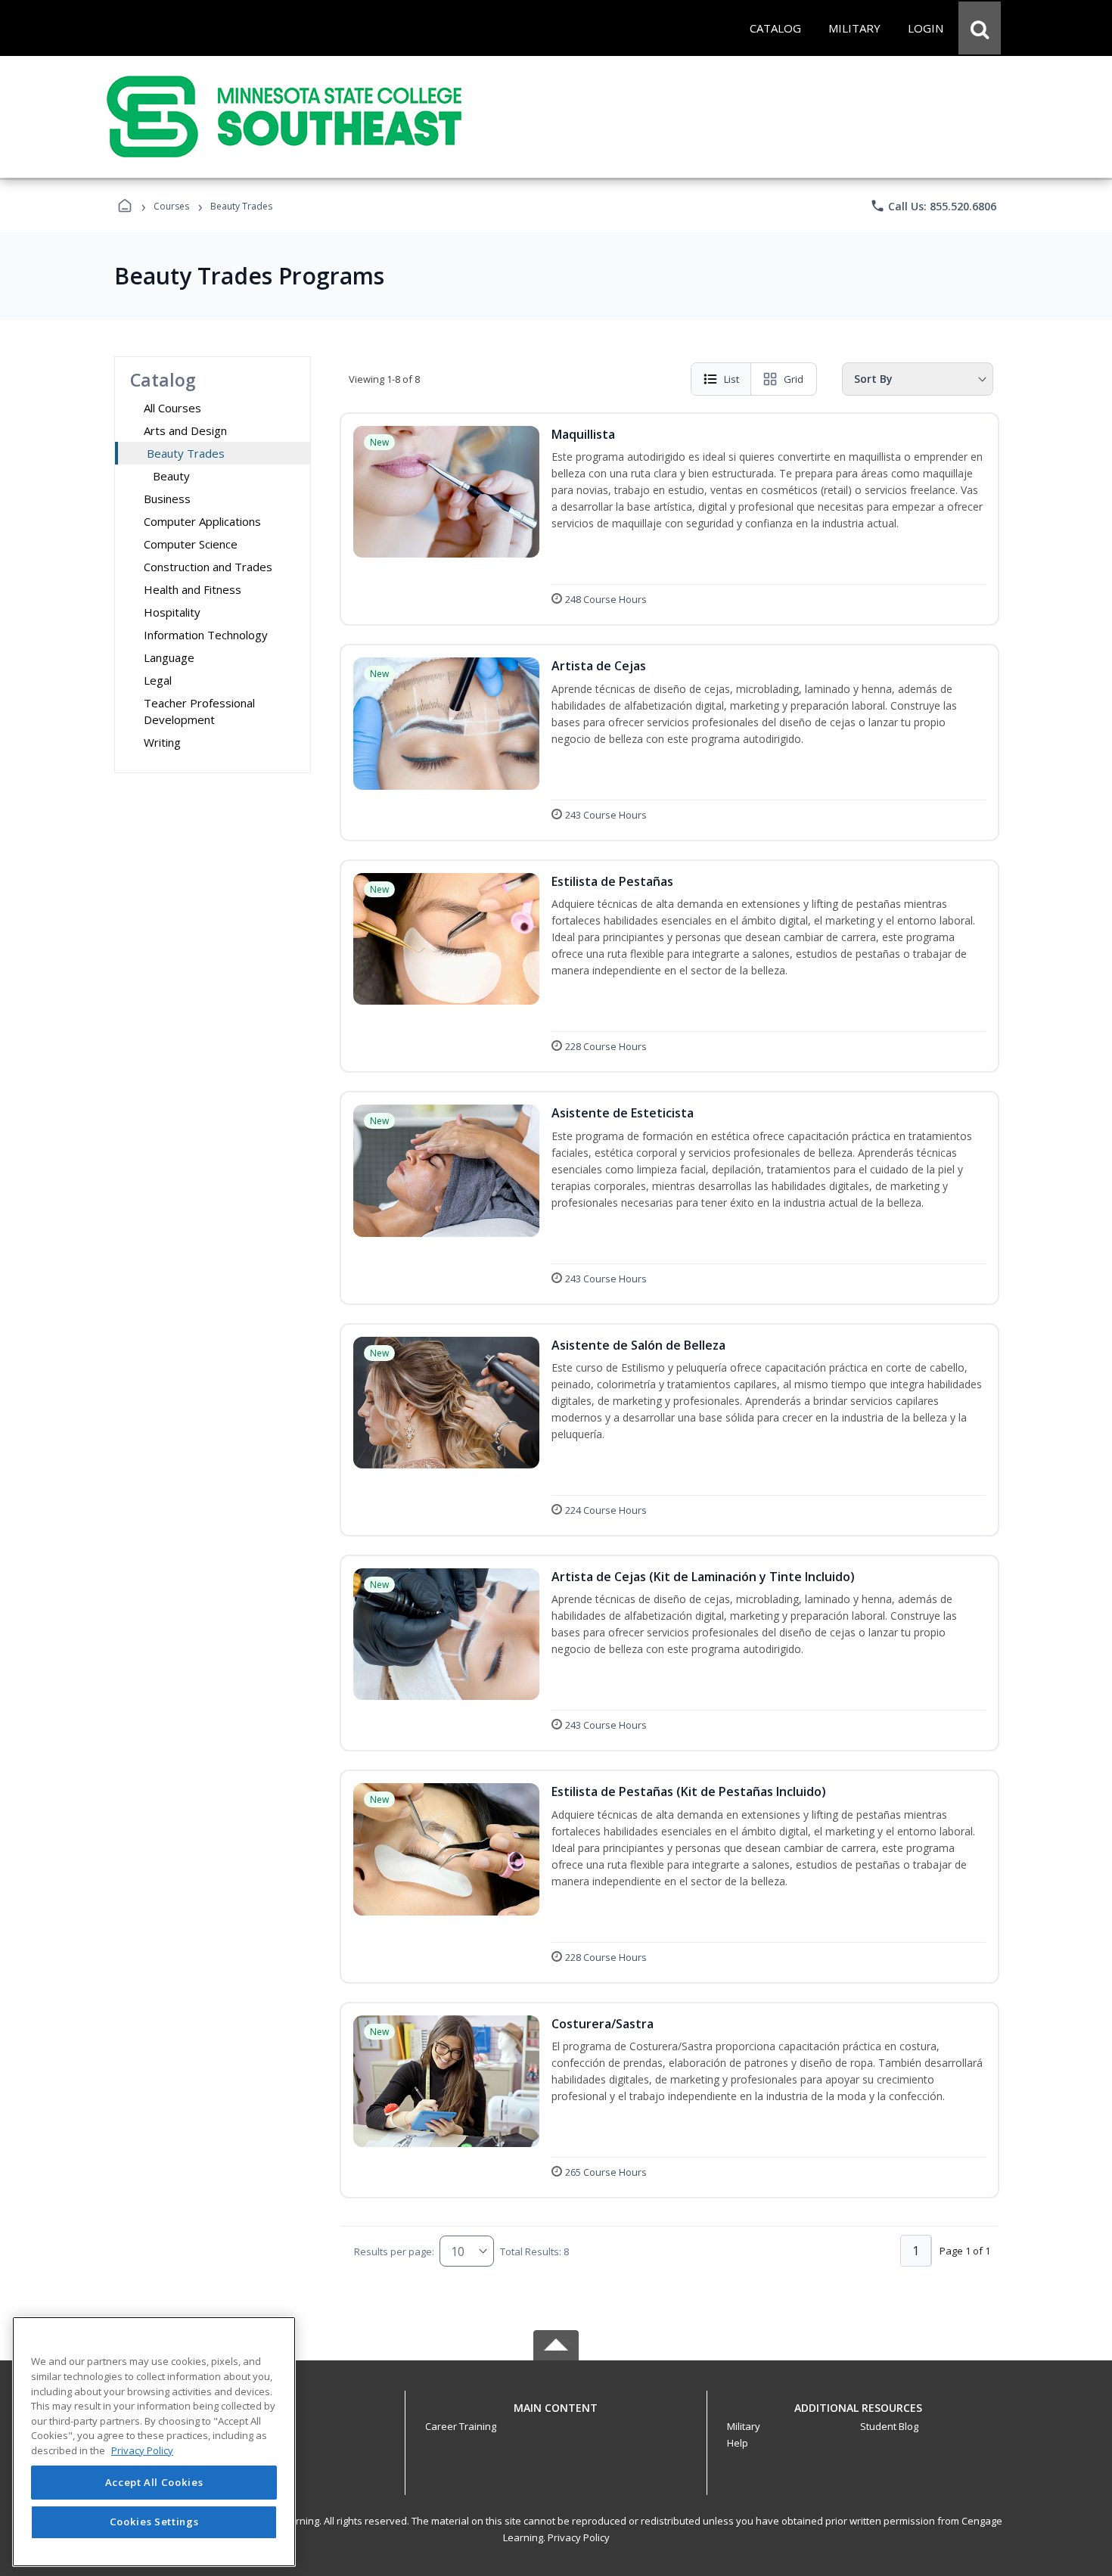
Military (744, 2426)
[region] (154, 2442)
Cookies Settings (154, 2522)
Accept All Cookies (154, 2483)
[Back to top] (556, 2416)
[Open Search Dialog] (980, 28)
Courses (171, 206)
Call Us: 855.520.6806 (933, 206)
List (731, 379)
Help (738, 2443)
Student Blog (889, 2426)
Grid (794, 379)
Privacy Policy (579, 2537)
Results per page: (394, 2251)
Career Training (461, 2426)
